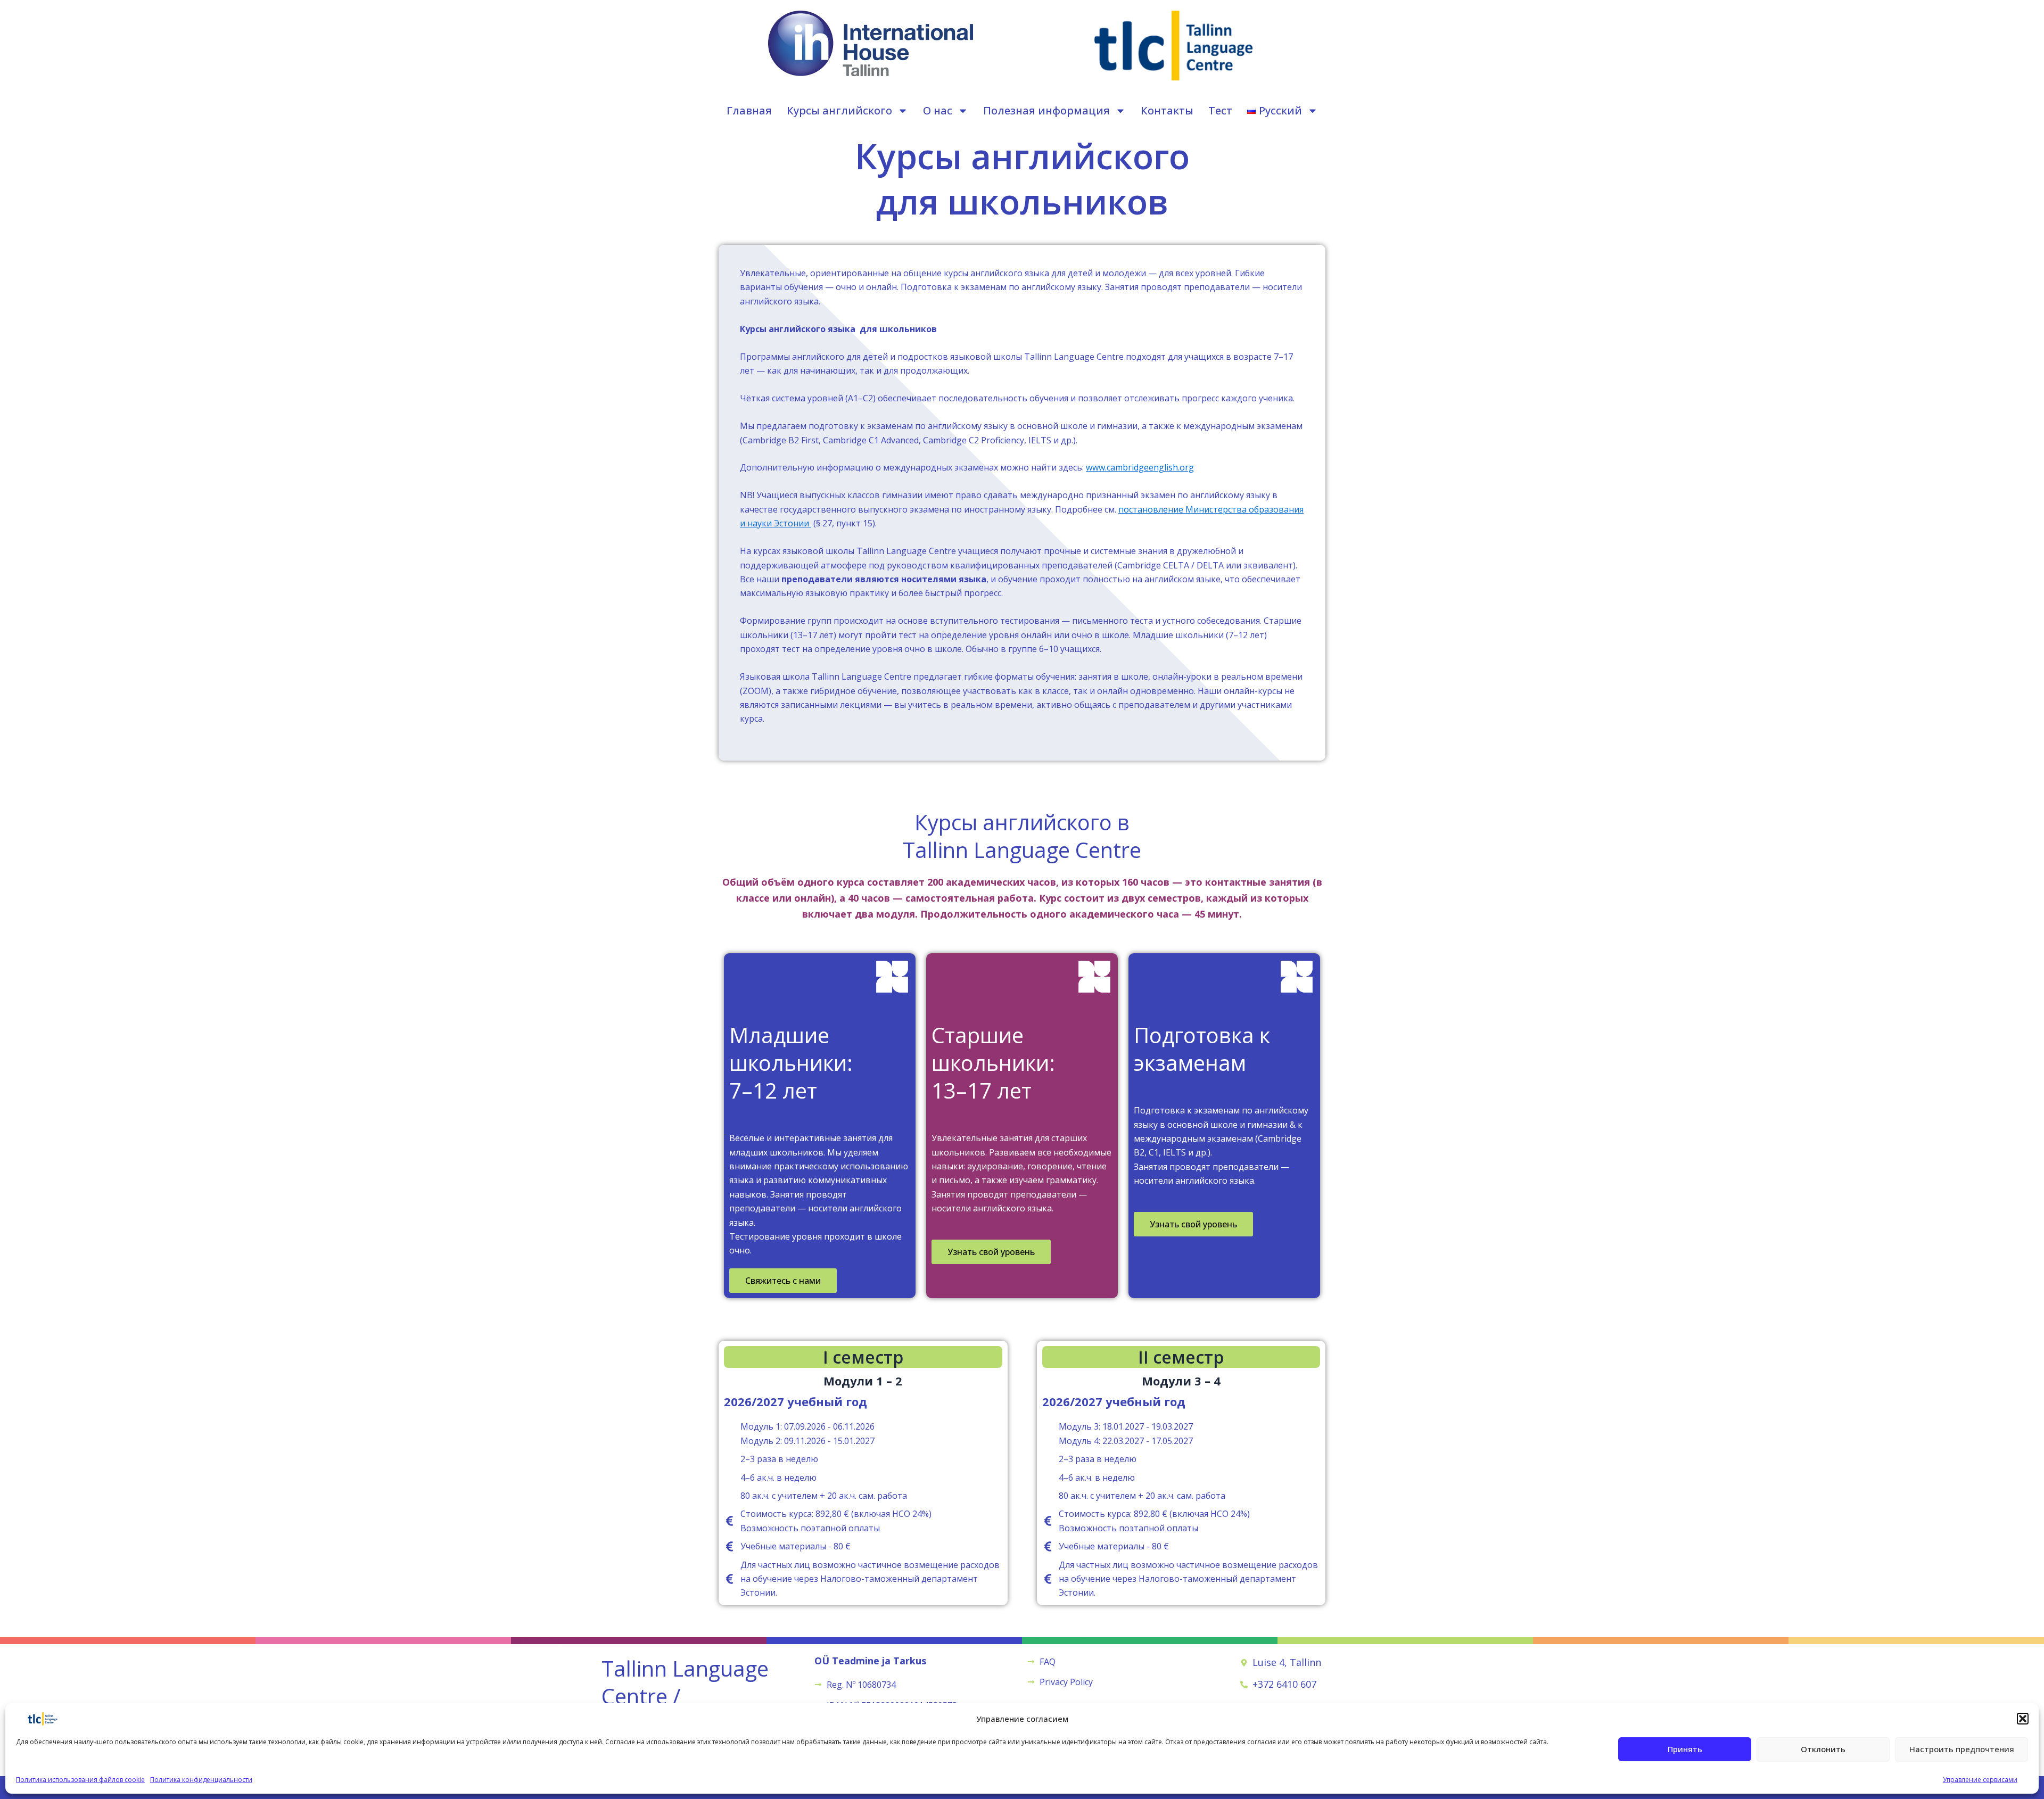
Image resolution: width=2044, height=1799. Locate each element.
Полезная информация (1046, 110)
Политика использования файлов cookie (80, 1780)
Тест (1220, 110)
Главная (749, 110)
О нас (938, 110)
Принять (1685, 1749)
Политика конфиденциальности (201, 1780)
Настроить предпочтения (1962, 1749)
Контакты (1167, 110)
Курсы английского (839, 110)
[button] (2023, 1719)
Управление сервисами (1980, 1780)
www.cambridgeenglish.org (1140, 467)
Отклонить (1823, 1749)
